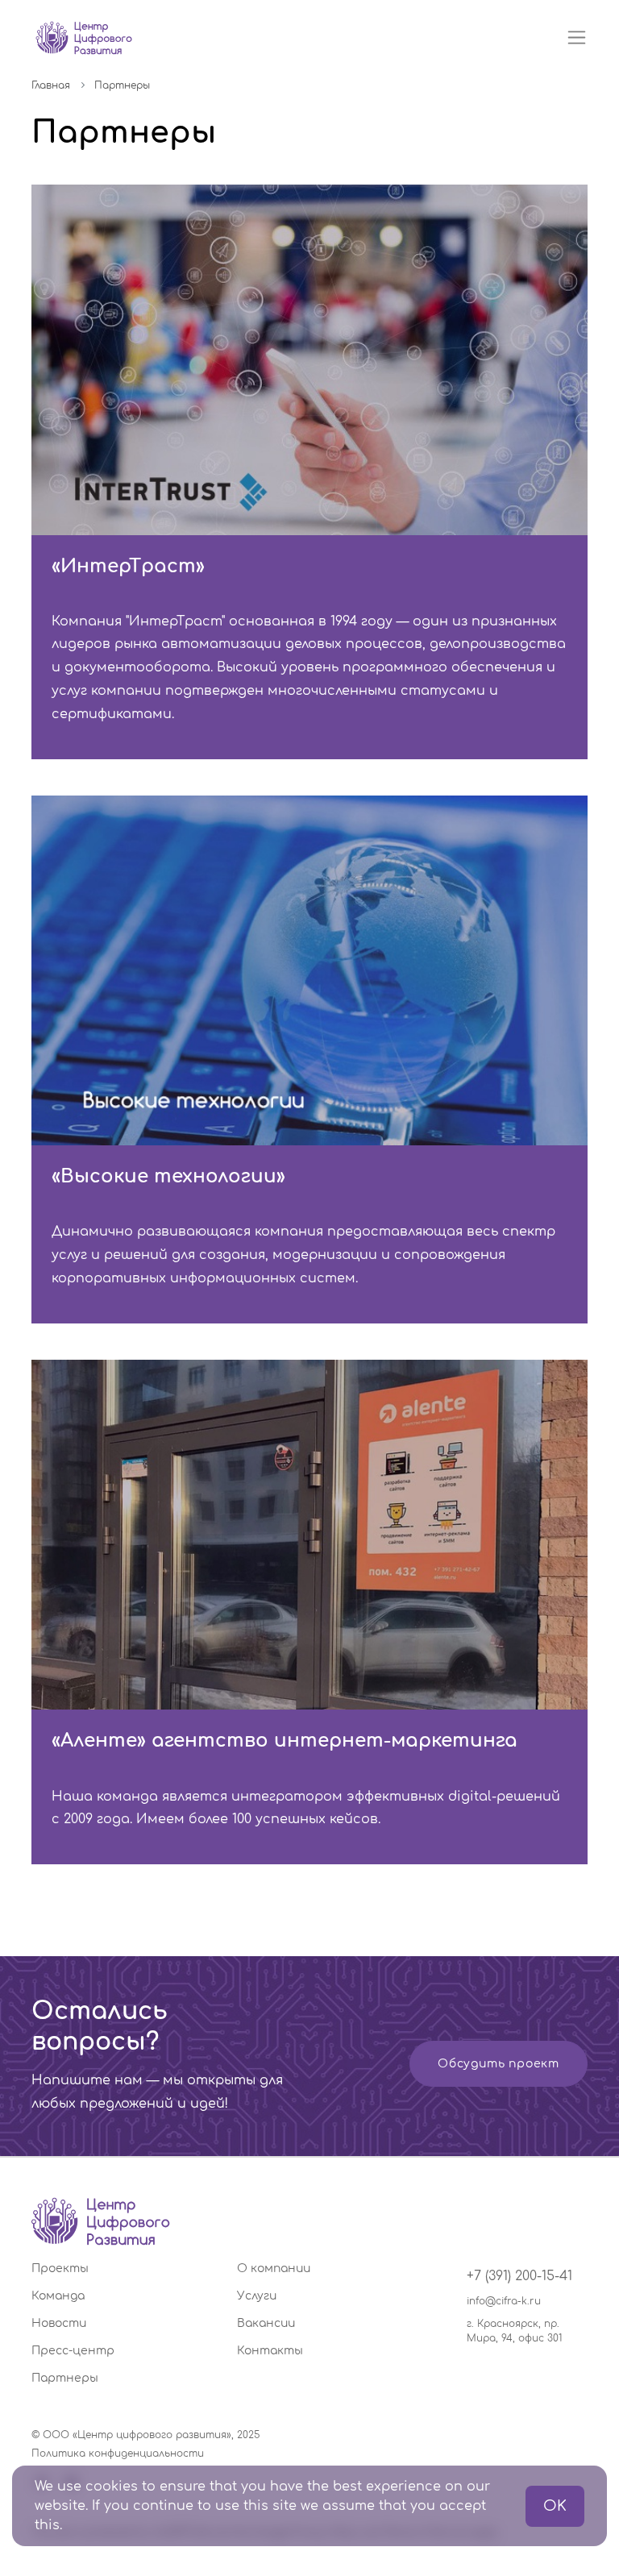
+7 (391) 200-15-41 (519, 2276)
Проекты (60, 2269)
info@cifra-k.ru (504, 2301)
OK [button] (555, 2506)
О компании (274, 2269)
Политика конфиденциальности (118, 2453)
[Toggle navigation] (577, 37)
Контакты (270, 2351)
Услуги (257, 2296)
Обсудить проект (499, 2064)
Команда (58, 2296)
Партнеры (65, 2378)
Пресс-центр (73, 2351)
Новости (59, 2323)
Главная (51, 85)
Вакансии (266, 2323)
